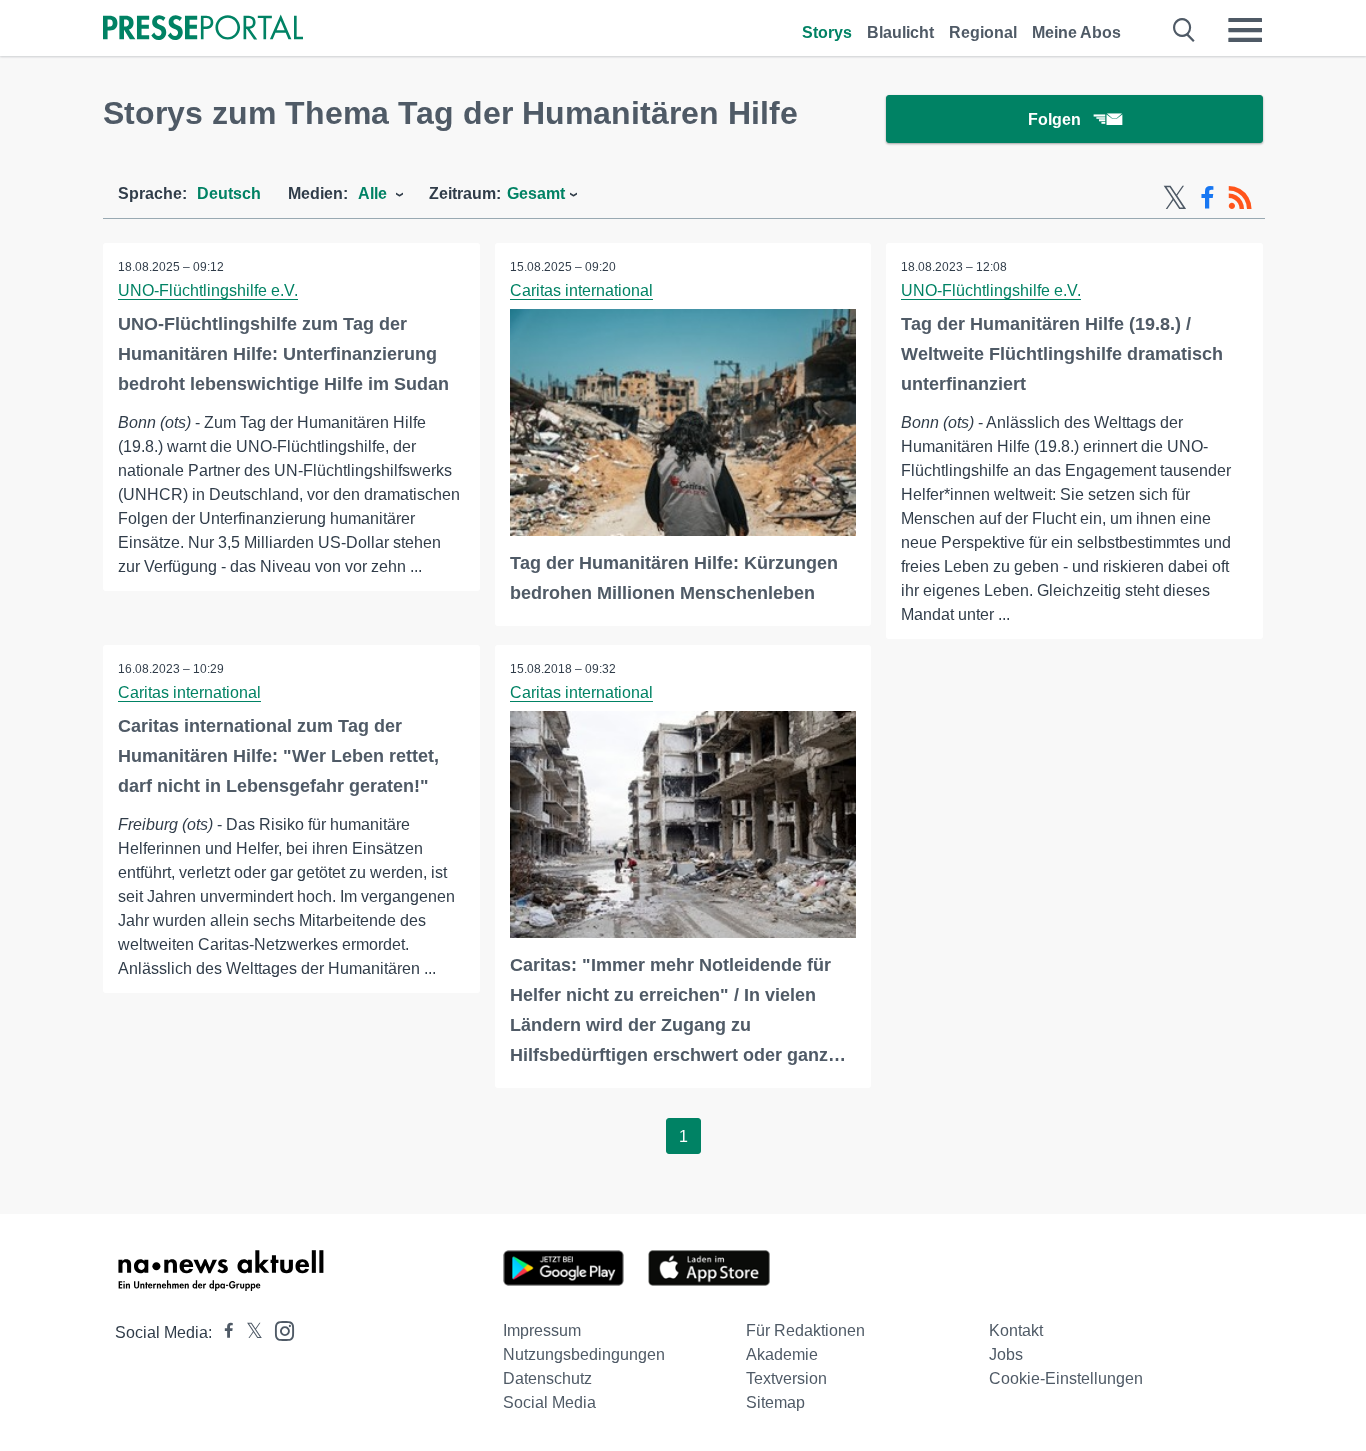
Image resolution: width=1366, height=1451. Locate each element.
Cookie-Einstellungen (1066, 1378)
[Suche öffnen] (1184, 30)
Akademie (782, 1354)
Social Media (549, 1402)
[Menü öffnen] (1245, 30)
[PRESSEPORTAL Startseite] (203, 29)
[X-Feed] (1175, 198)
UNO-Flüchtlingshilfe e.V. (208, 290)
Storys (827, 32)
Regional (983, 32)
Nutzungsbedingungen (584, 1354)
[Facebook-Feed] (1207, 198)
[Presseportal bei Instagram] (278, 1329)
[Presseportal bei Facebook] (223, 1332)
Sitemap (775, 1402)
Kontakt (1016, 1330)
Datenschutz (547, 1378)
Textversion (786, 1378)
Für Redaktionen (805, 1330)
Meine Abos (1076, 32)
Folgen (1054, 119)
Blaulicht (900, 32)
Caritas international (581, 290)
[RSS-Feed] (1240, 198)
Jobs (1006, 1354)
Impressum (542, 1330)
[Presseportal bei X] (248, 1332)
